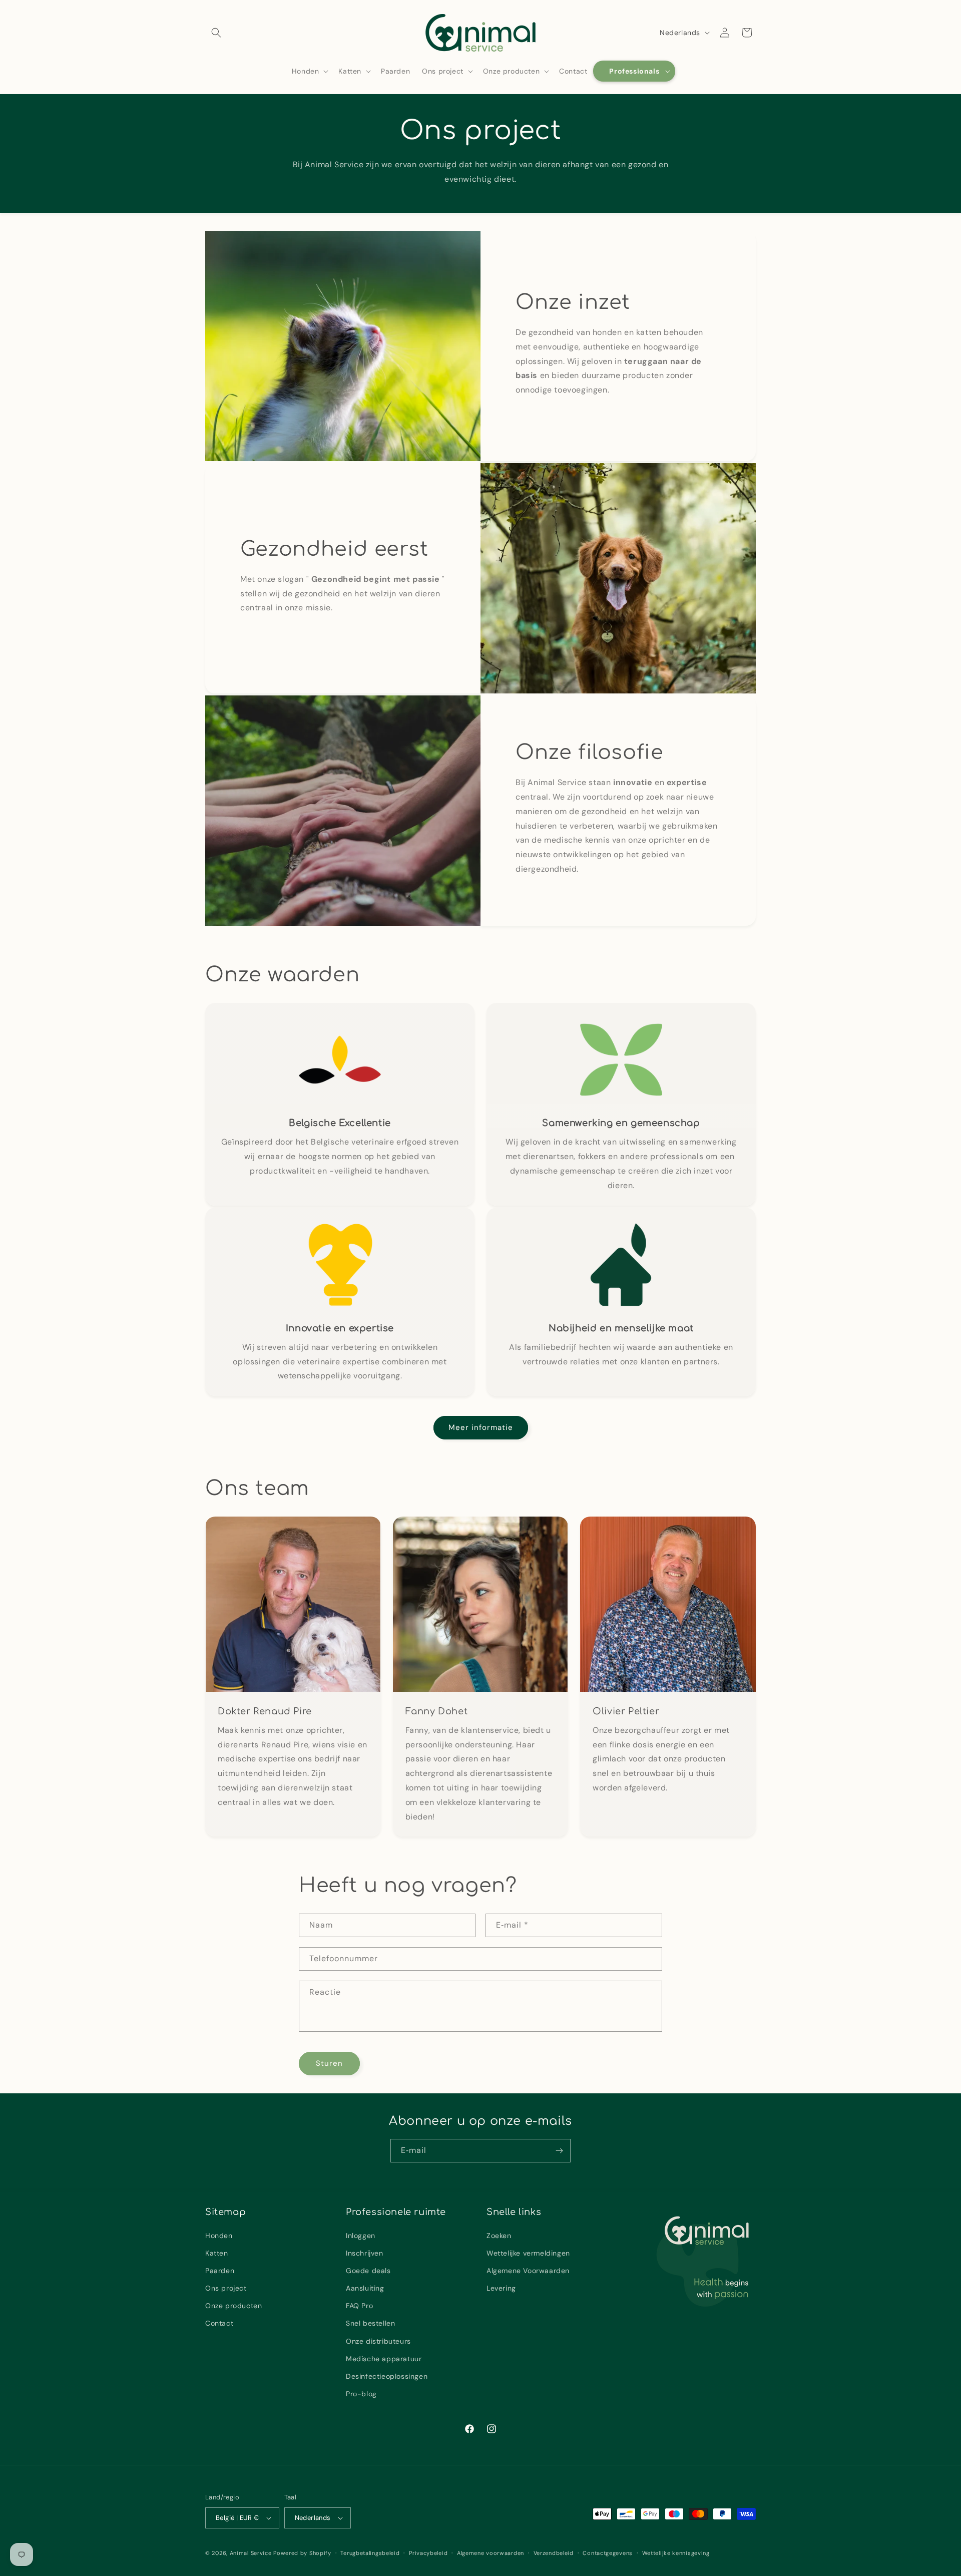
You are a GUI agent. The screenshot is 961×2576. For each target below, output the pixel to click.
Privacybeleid (428, 2553)
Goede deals (368, 2271)
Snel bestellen (370, 2323)
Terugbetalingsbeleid (370, 2553)
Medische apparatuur (384, 2359)
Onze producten (233, 2306)
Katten (217, 2253)
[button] (216, 33)
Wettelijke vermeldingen (528, 2253)
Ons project (226, 2288)
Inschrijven (365, 2253)
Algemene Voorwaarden (528, 2271)
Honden (219, 2235)
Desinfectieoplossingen (387, 2376)
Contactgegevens (608, 2553)
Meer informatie (481, 1427)
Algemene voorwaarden (491, 2553)
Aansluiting (365, 2288)
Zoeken (499, 2235)
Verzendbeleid (554, 2553)
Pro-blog (361, 2394)
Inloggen (361, 2235)
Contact (219, 2323)
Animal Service (251, 2553)
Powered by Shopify (302, 2553)
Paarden (220, 2271)
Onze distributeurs (378, 2341)
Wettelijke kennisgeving (676, 2553)
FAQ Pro (359, 2306)
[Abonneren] (559, 2151)
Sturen (329, 2063)
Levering (501, 2288)
